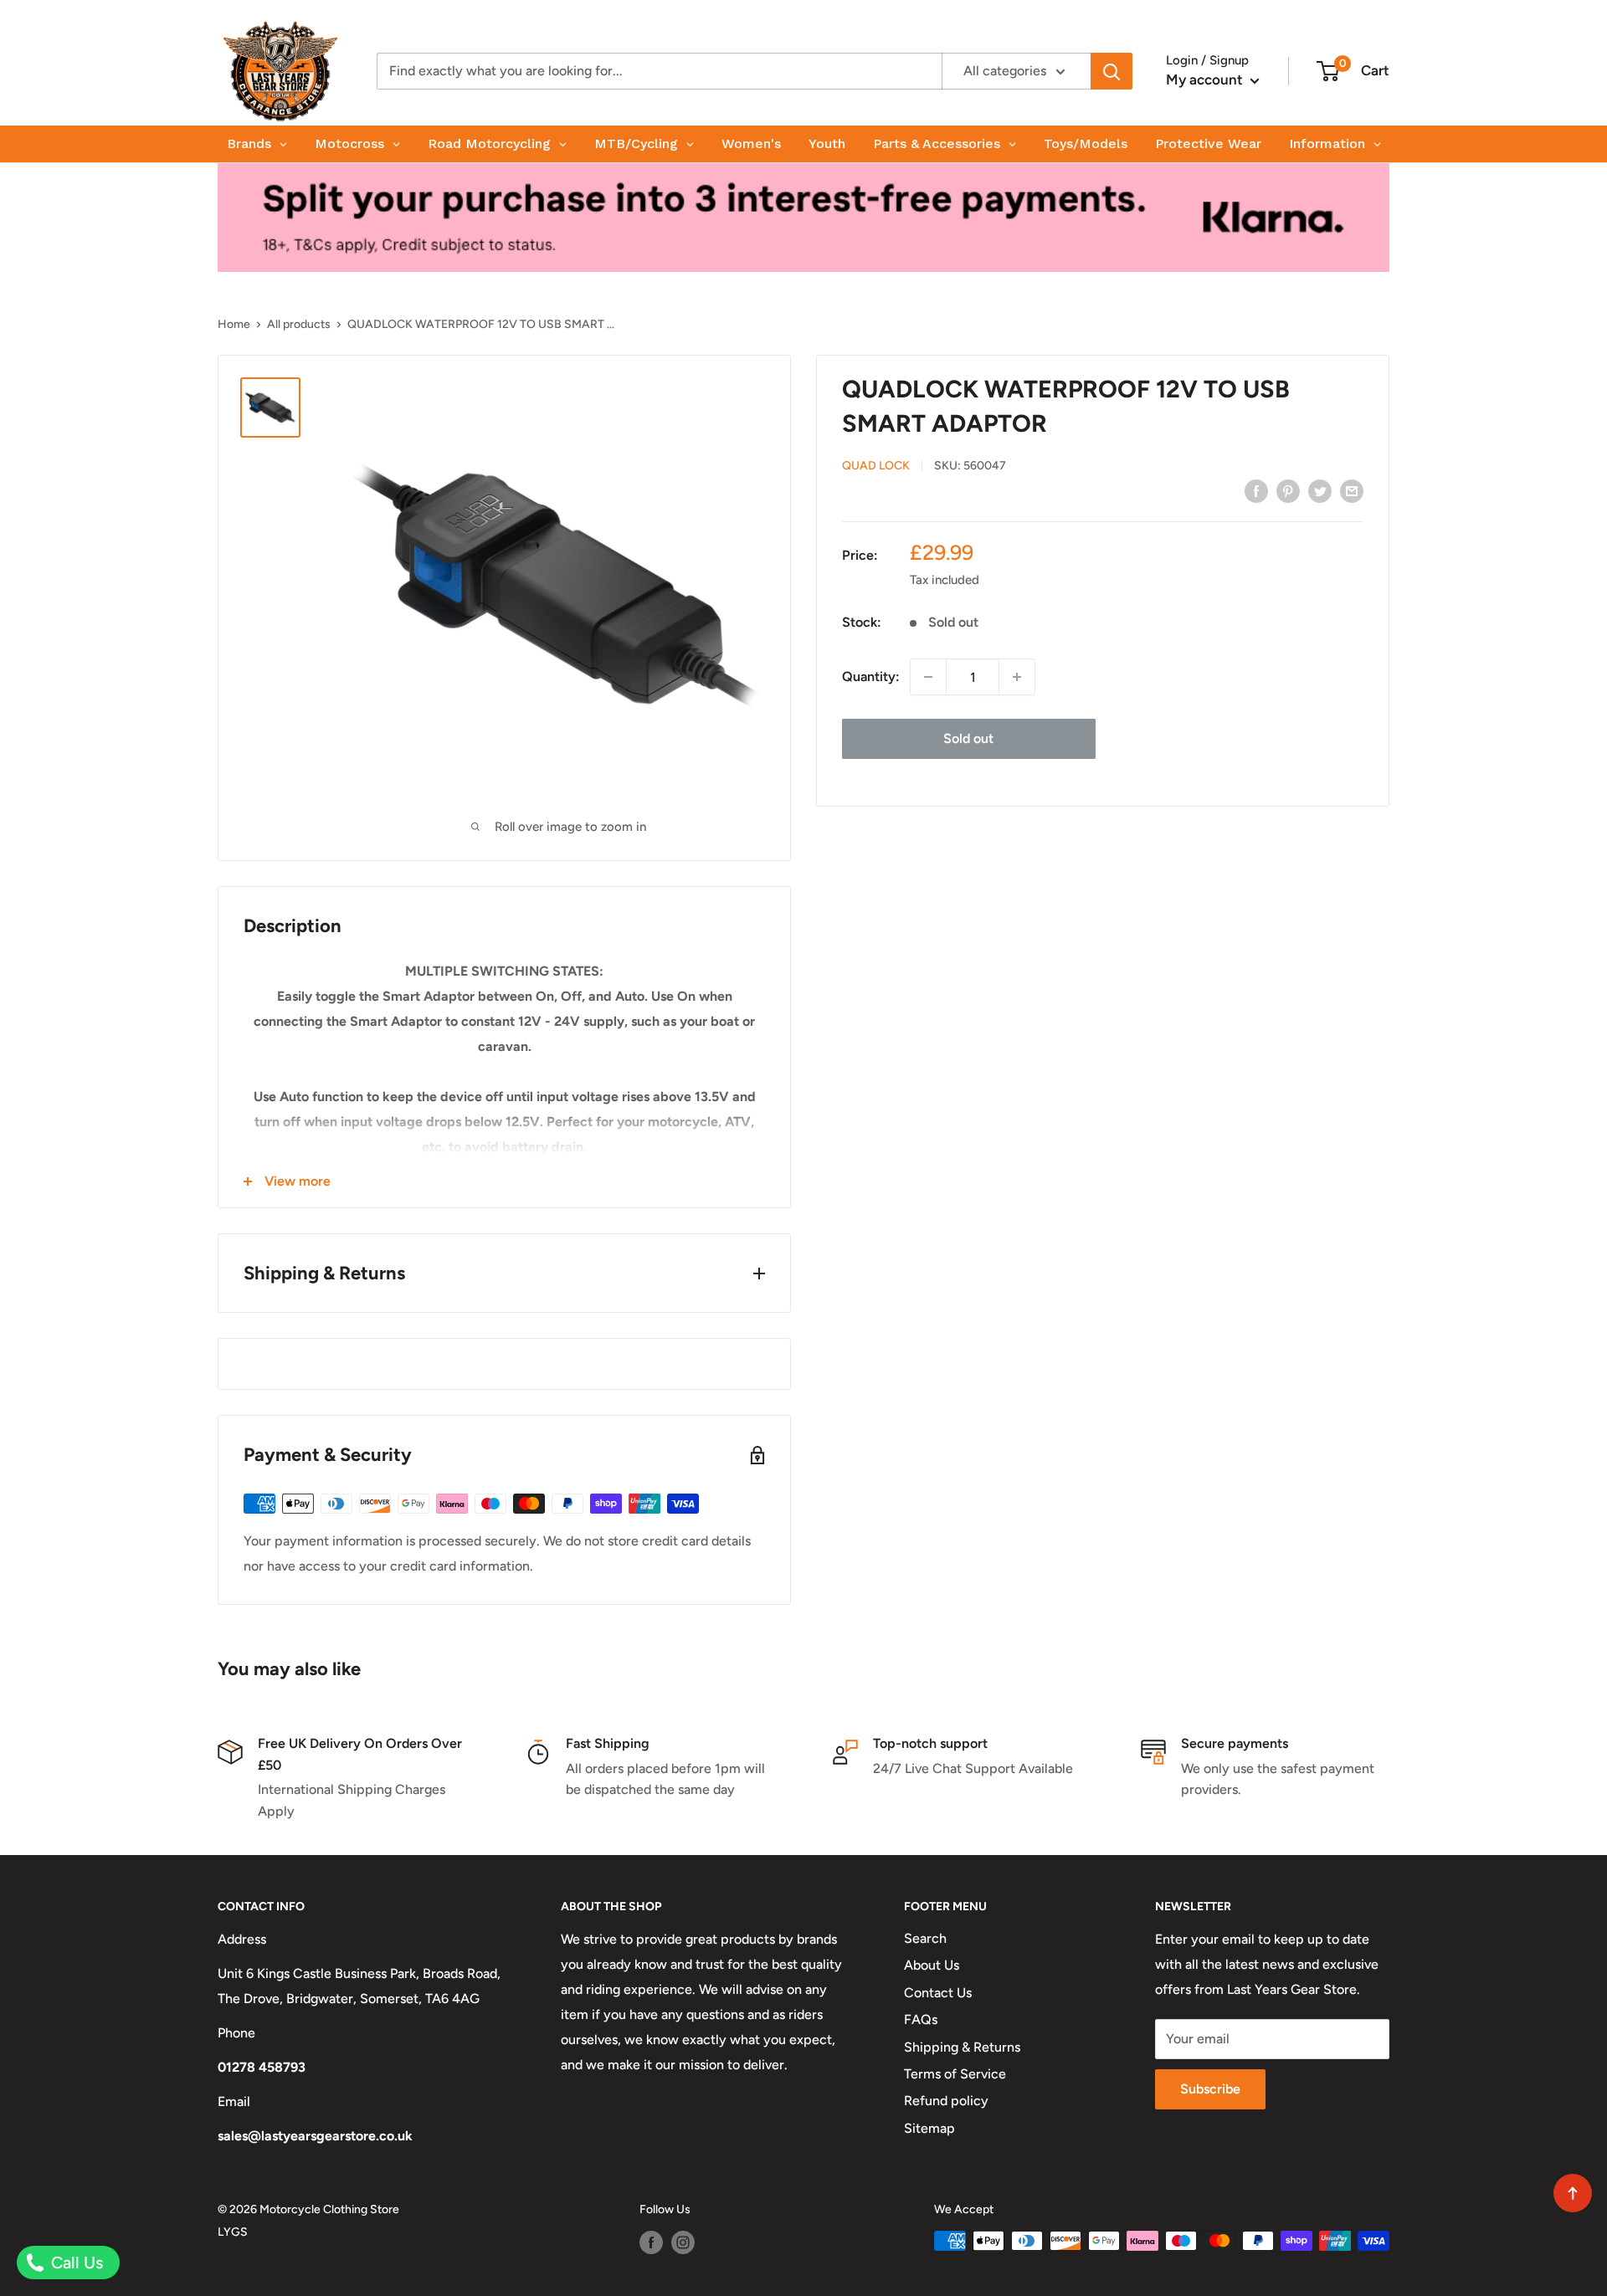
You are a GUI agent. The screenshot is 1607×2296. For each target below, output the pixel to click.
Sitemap (929, 2128)
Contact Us (938, 1993)
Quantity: (871, 676)
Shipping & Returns (962, 2047)
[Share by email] (1352, 490)
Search (925, 1938)
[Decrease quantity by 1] (928, 677)
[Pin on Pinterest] (1288, 490)
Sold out (968, 738)
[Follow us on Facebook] (651, 2242)
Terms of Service (955, 2074)
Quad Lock (876, 466)
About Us (932, 1965)
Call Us (75, 2263)
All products (299, 324)
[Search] (1112, 71)
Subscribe (1210, 2089)
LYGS (233, 2232)
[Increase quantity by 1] (1017, 677)
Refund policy (946, 2101)
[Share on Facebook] (1256, 490)
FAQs (921, 2019)
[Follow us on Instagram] (683, 2242)
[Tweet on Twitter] (1320, 490)
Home (234, 324)
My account (1206, 79)
